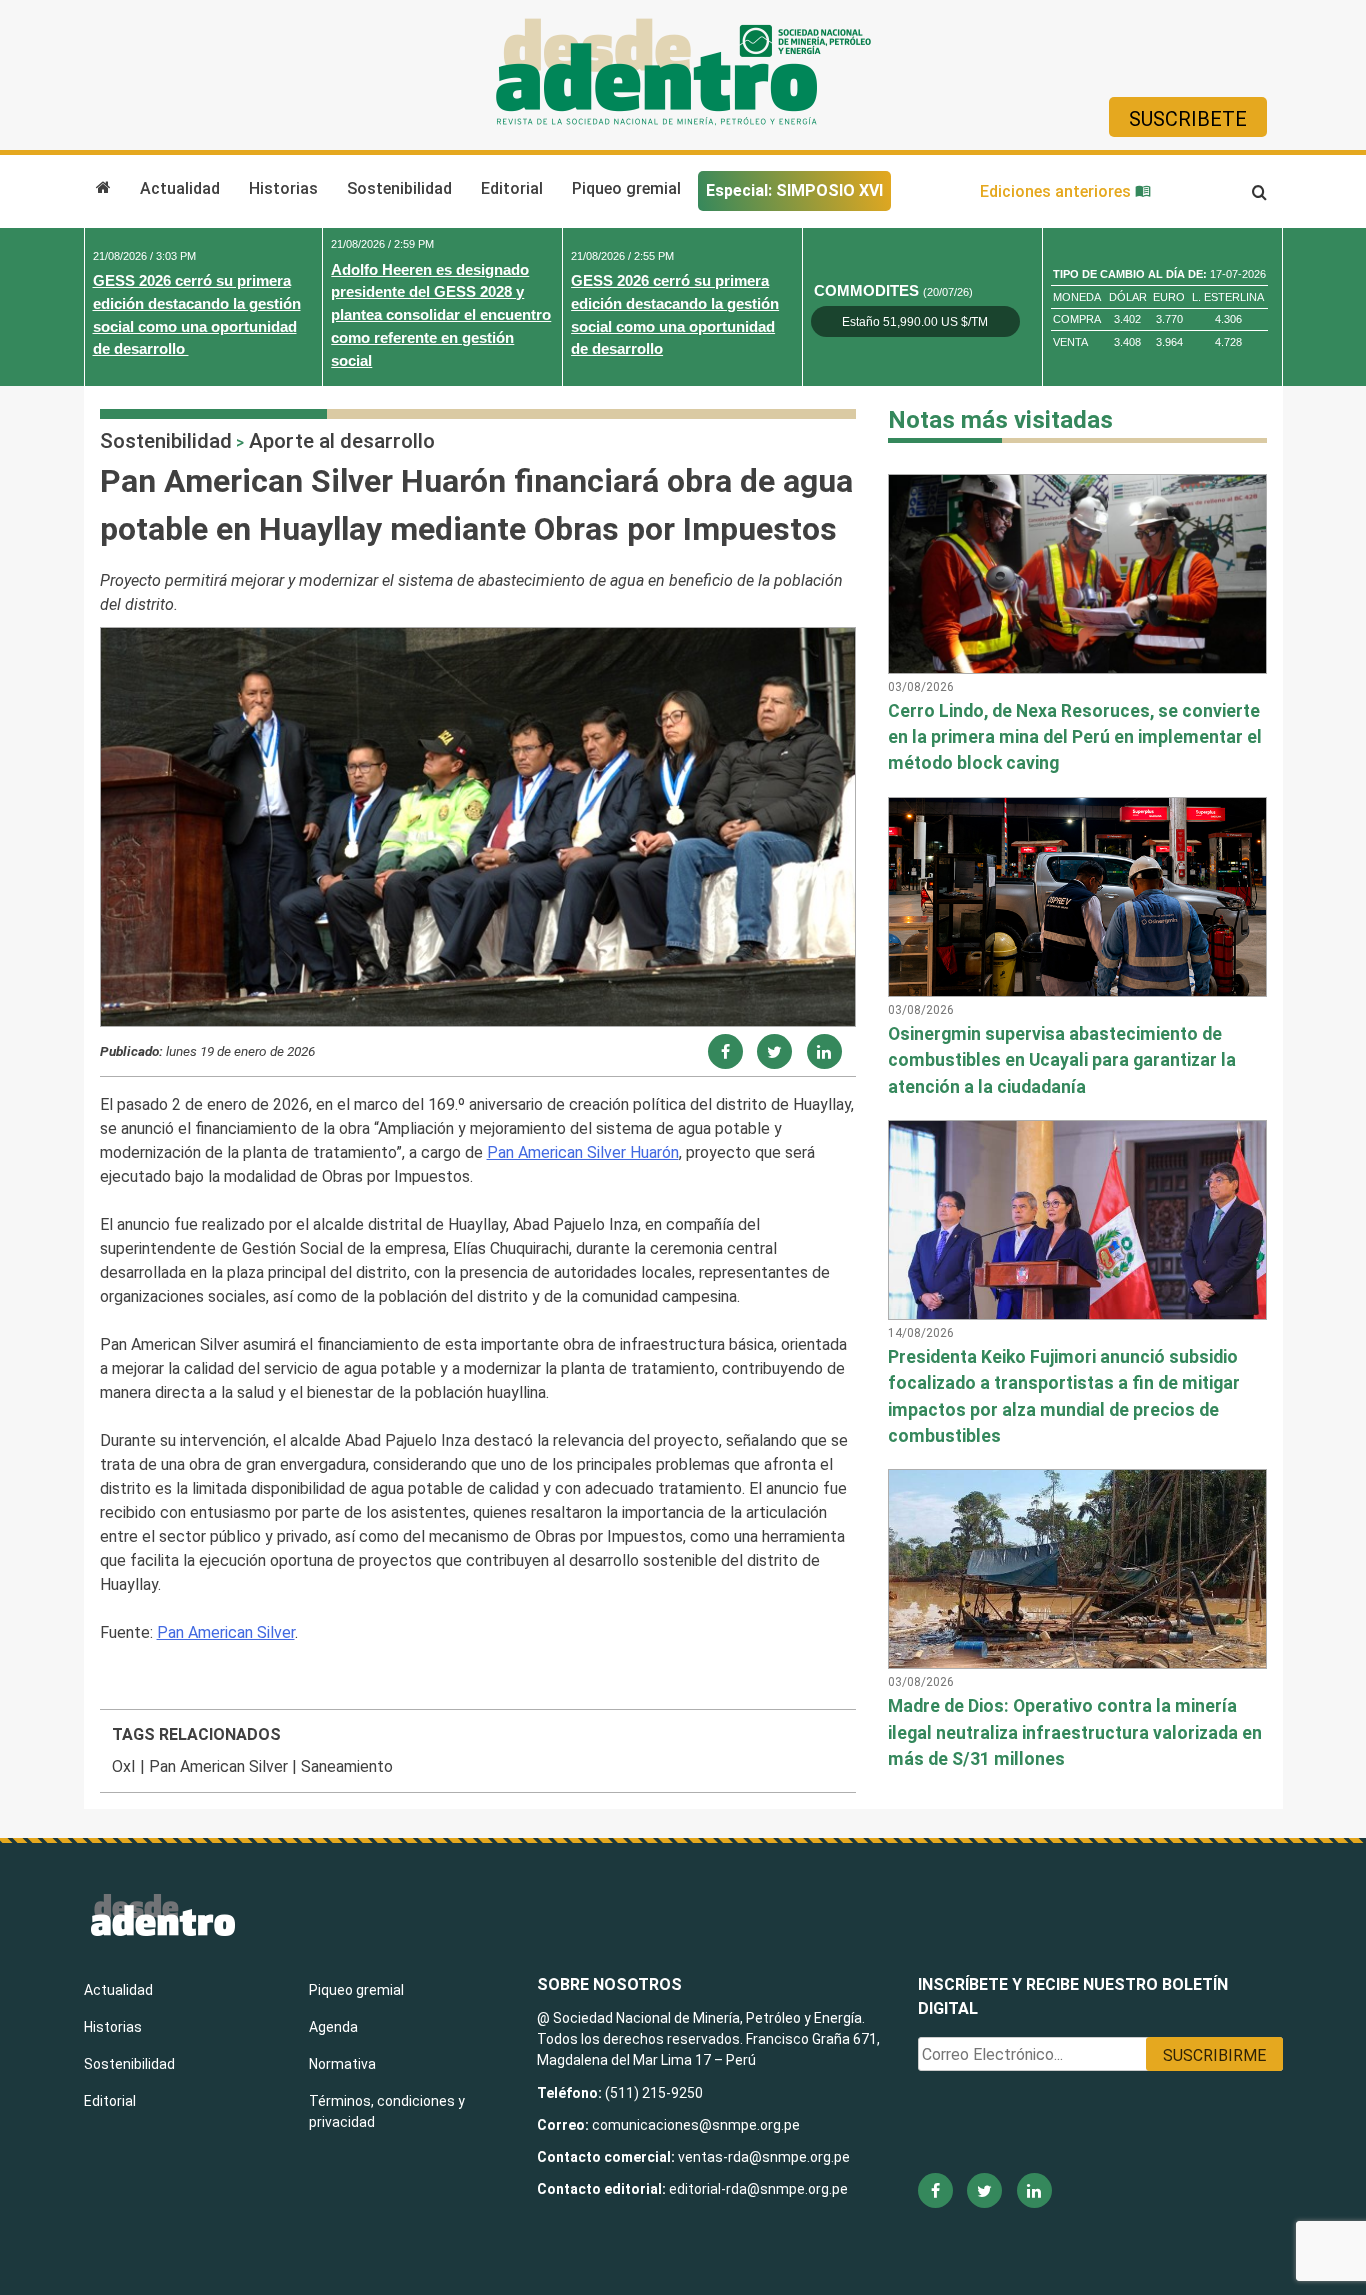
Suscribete (1188, 119)
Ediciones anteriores (1057, 191)
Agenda (333, 2027)
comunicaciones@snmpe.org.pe (697, 2125)
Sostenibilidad (399, 188)
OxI (124, 1766)
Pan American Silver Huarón (583, 1152)
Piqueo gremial (626, 188)
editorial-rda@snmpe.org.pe (758, 2189)
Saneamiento (347, 1766)
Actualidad (180, 188)
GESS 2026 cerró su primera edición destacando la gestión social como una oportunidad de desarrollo (197, 314)
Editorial (512, 188)
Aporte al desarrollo (342, 441)
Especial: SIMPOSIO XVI (794, 190)
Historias (283, 188)
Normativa (342, 2064)
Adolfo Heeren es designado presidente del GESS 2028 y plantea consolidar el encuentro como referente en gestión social (441, 315)
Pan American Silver (226, 1632)
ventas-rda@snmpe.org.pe (764, 2157)
